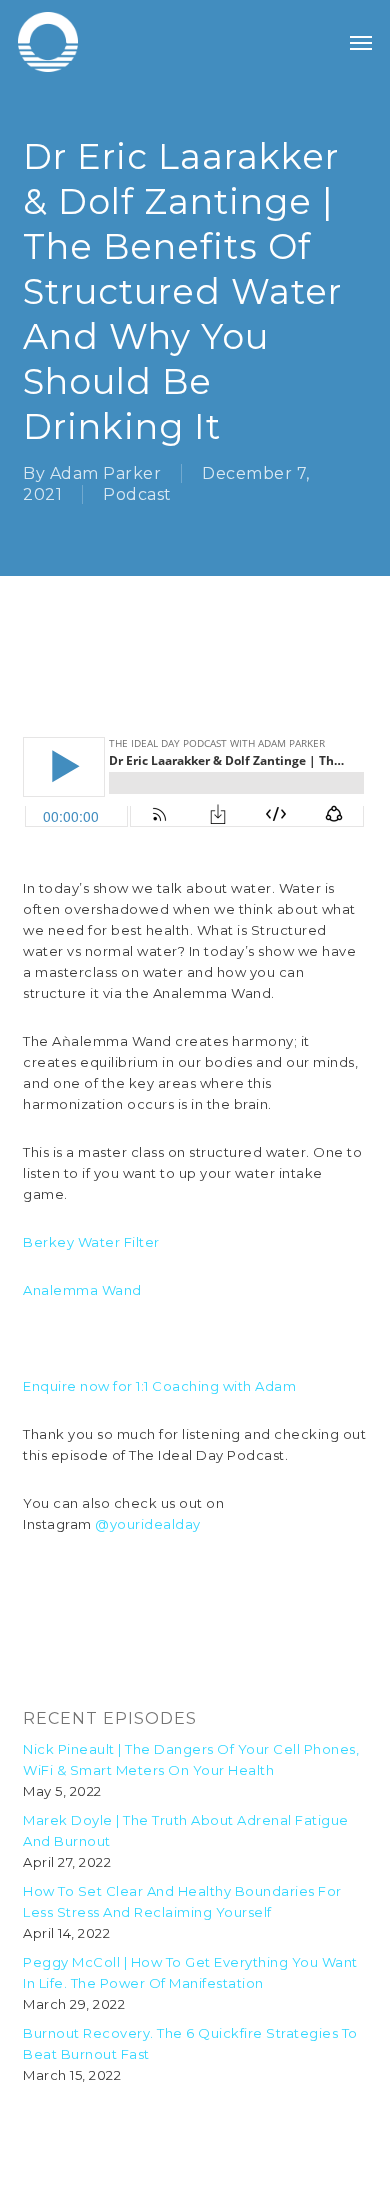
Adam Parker (106, 473)
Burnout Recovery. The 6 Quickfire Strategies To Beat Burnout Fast (190, 2043)
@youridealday (148, 1524)
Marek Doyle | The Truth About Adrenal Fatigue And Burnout (186, 1830)
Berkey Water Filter (91, 1242)
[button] (361, 42)
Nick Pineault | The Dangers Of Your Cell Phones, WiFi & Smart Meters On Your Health (191, 1759)
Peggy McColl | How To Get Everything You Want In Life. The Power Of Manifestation (190, 1972)
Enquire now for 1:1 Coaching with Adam (159, 1386)
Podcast (137, 494)
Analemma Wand (82, 1290)
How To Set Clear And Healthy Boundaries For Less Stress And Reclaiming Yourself (182, 1901)
